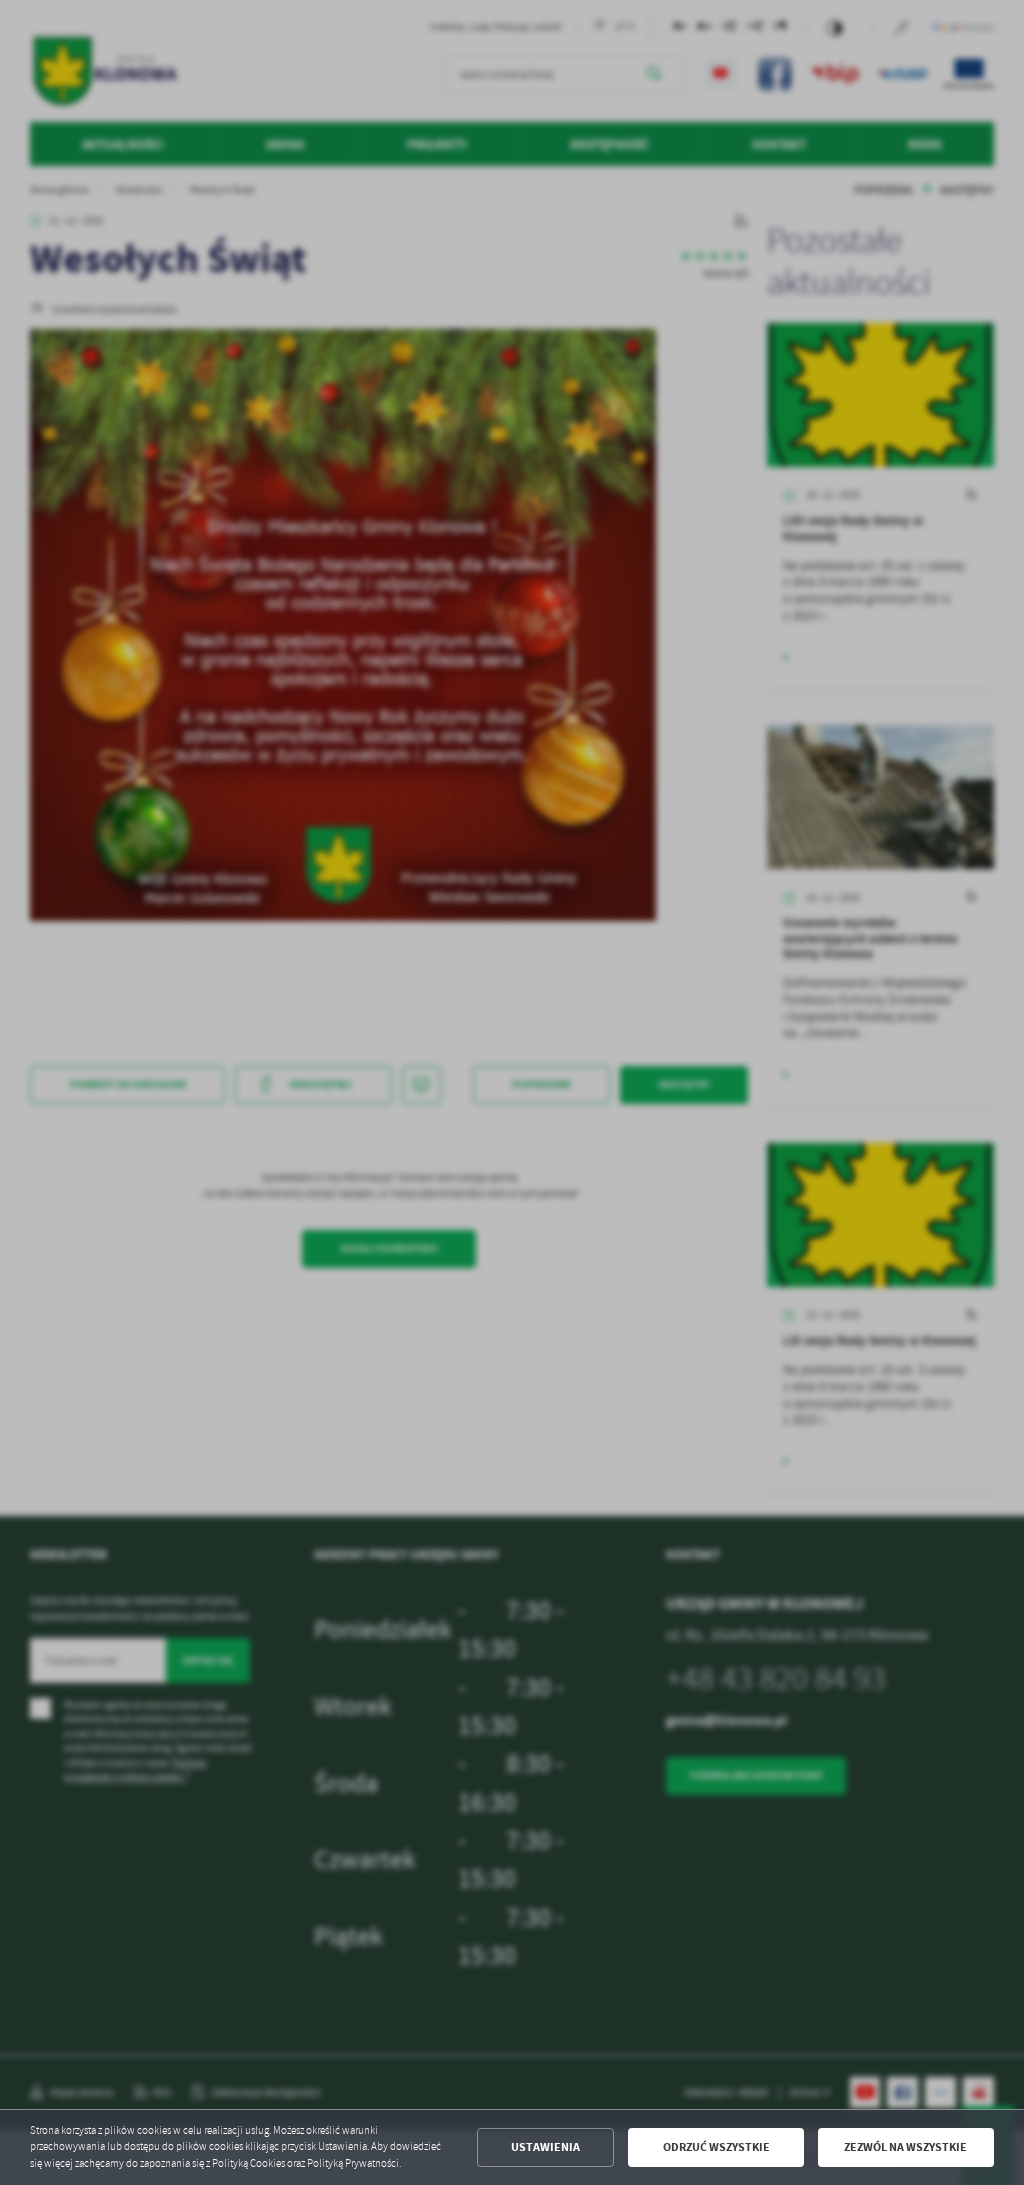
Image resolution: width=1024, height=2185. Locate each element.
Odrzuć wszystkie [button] (716, 2147)
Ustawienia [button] (545, 2147)
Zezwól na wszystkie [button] (905, 2147)
